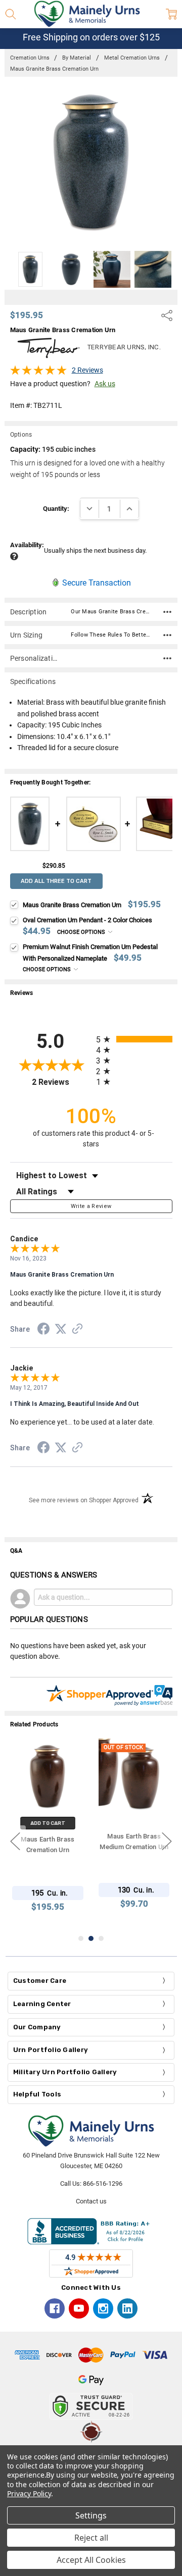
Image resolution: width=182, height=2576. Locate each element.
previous (15, 1841)
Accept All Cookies (91, 2560)
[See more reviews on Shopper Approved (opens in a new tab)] (77, 1330)
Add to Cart (48, 1823)
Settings (91, 2515)
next (167, 1841)
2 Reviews (87, 370)
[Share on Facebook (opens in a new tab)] (43, 1331)
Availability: (27, 545)
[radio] (134, 1039)
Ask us (105, 384)
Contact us (91, 2201)
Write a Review (91, 1206)
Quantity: (56, 509)
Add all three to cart (56, 881)
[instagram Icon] (103, 2308)
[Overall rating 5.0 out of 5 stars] (38, 373)
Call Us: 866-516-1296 (91, 2184)
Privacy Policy (29, 2493)
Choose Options (82, 932)
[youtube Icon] (79, 2308)
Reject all (91, 2538)
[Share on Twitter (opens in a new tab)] (61, 1330)
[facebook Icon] (55, 2308)
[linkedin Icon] (127, 2308)
